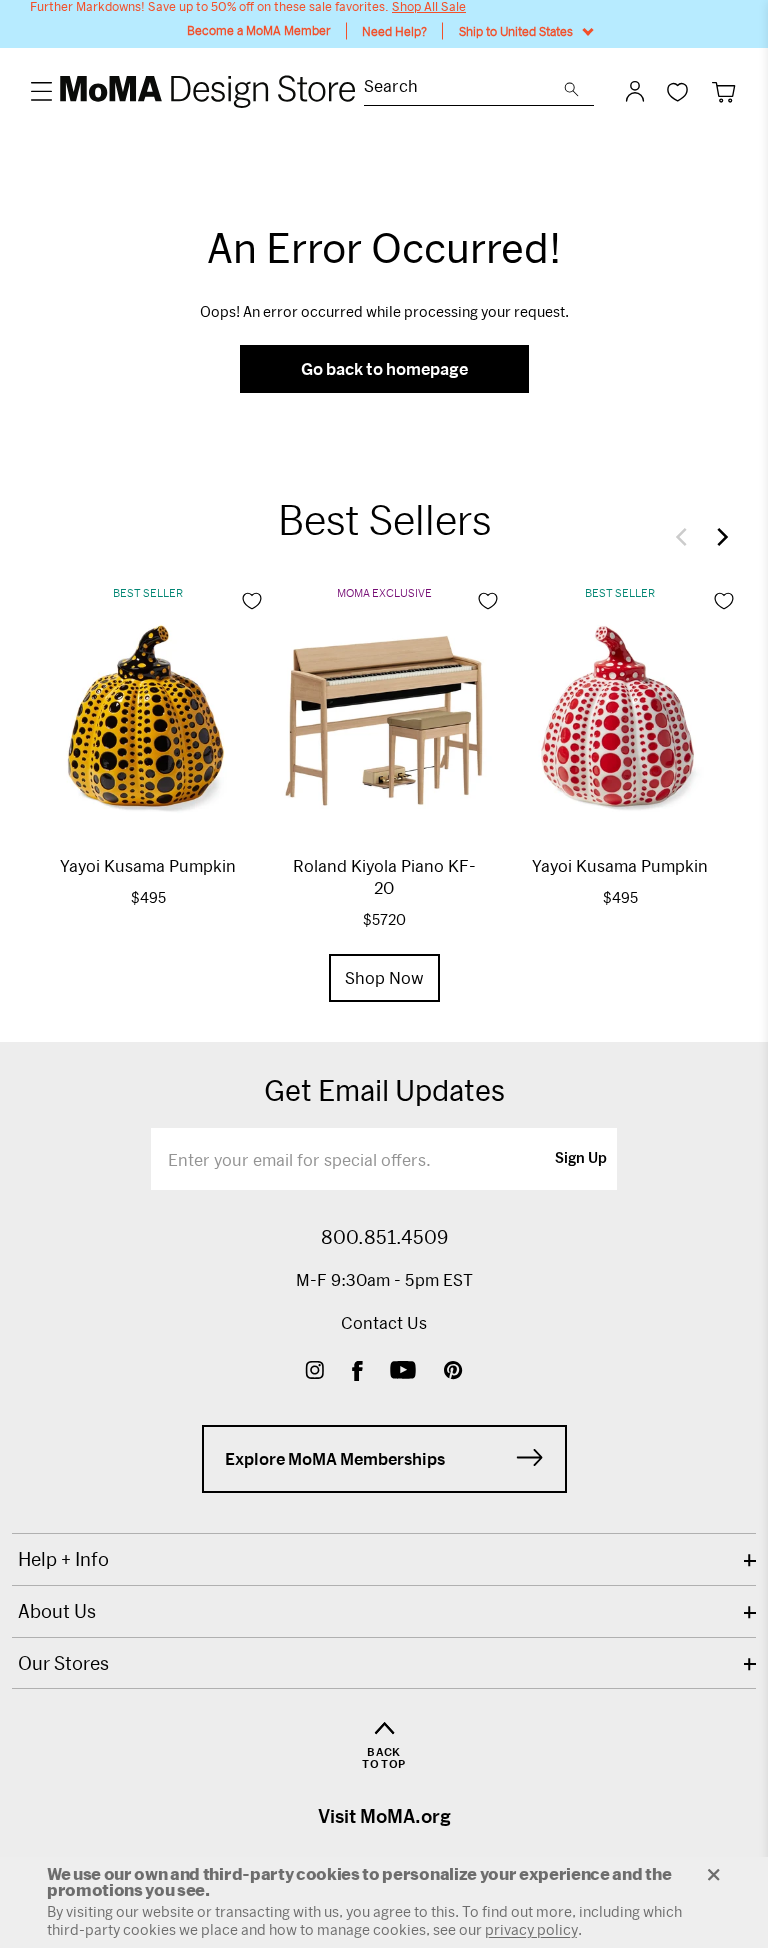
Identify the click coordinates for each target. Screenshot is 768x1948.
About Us (57, 1611)
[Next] (718, 537)
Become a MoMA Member (259, 30)
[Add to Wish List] (252, 601)
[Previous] (686, 537)
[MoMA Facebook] (357, 1372)
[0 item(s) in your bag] (723, 91)
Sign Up (581, 1159)
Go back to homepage (384, 368)
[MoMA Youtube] (403, 1372)
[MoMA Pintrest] (453, 1372)
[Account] (635, 91)
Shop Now (384, 977)
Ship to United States (516, 31)
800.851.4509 (384, 1237)
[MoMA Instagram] (314, 1372)
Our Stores (63, 1663)
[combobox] (464, 88)
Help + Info (63, 1559)
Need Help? (394, 31)
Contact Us (384, 1322)
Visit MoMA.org (384, 1816)
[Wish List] (677, 91)
